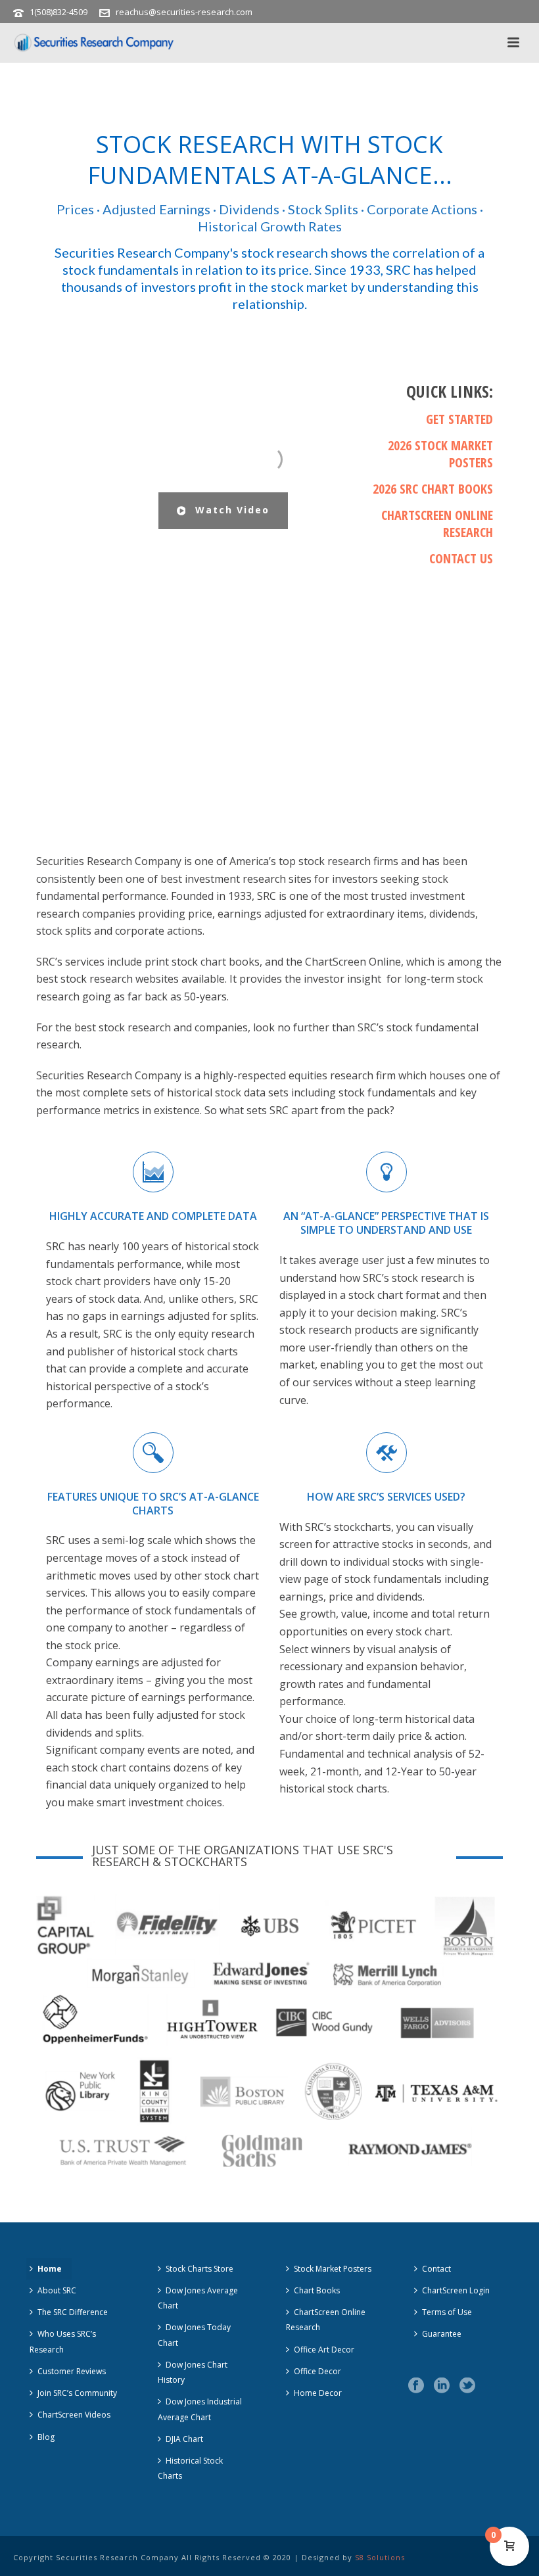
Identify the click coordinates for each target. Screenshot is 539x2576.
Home (50, 2269)
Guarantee (442, 2334)
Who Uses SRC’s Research (63, 2341)
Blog (46, 2437)
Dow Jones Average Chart (198, 2298)
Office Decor (317, 2371)
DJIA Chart (184, 2439)
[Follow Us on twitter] (467, 2386)
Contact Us (461, 558)
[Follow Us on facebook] (416, 2386)
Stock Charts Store (199, 2269)
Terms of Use (447, 2312)
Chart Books (317, 2290)
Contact (436, 2269)
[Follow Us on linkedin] (442, 2386)
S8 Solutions (380, 2557)
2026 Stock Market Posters (440, 454)
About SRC (57, 2290)
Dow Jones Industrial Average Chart (200, 2409)
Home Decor (318, 2393)
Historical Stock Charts (190, 2468)
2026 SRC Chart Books (433, 489)
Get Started (459, 419)
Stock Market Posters (333, 2269)
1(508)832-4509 (59, 12)
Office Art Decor (324, 2350)
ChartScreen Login (456, 2290)
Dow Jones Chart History (193, 2372)
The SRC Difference (73, 2312)
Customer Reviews (72, 2371)
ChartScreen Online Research (437, 524)
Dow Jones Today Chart (194, 2335)
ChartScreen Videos (74, 2415)
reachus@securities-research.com (184, 12)
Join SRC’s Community (77, 2393)
